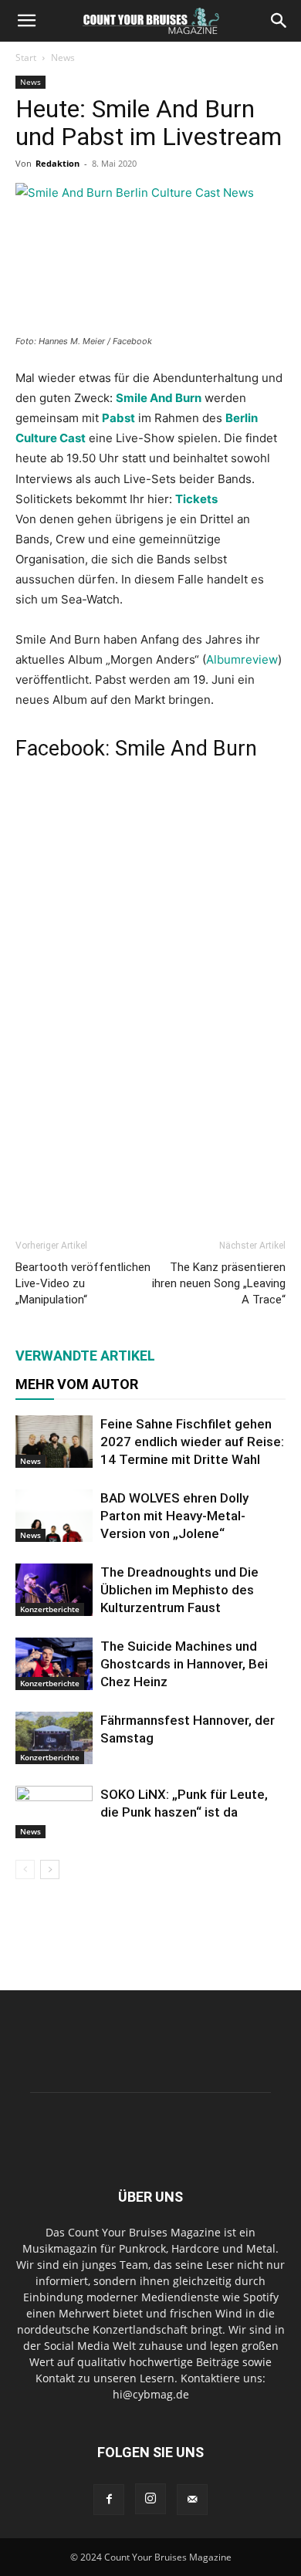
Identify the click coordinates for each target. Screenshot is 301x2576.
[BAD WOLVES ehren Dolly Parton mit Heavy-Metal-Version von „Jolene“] (54, 1516)
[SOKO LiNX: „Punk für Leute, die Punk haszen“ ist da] (54, 1812)
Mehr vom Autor (77, 1384)
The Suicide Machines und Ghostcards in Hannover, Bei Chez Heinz (184, 1664)
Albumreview (242, 659)
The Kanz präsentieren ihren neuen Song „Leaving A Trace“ (219, 1283)
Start (26, 57)
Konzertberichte (50, 1609)
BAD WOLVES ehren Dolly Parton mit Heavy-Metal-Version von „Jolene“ (174, 1516)
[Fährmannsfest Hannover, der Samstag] (54, 1738)
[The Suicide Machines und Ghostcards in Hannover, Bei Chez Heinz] (54, 1664)
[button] (26, 21)
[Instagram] (150, 2499)
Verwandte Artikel (85, 1356)
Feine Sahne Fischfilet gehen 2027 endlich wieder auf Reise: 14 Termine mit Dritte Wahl (192, 1442)
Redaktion (57, 163)
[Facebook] (109, 2500)
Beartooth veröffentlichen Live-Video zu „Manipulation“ (83, 1283)
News (63, 57)
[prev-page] (25, 1869)
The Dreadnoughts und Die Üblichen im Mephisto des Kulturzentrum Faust (179, 1590)
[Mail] (192, 2500)
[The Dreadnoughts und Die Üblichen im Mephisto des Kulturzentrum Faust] (54, 1590)
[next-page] (50, 1869)
